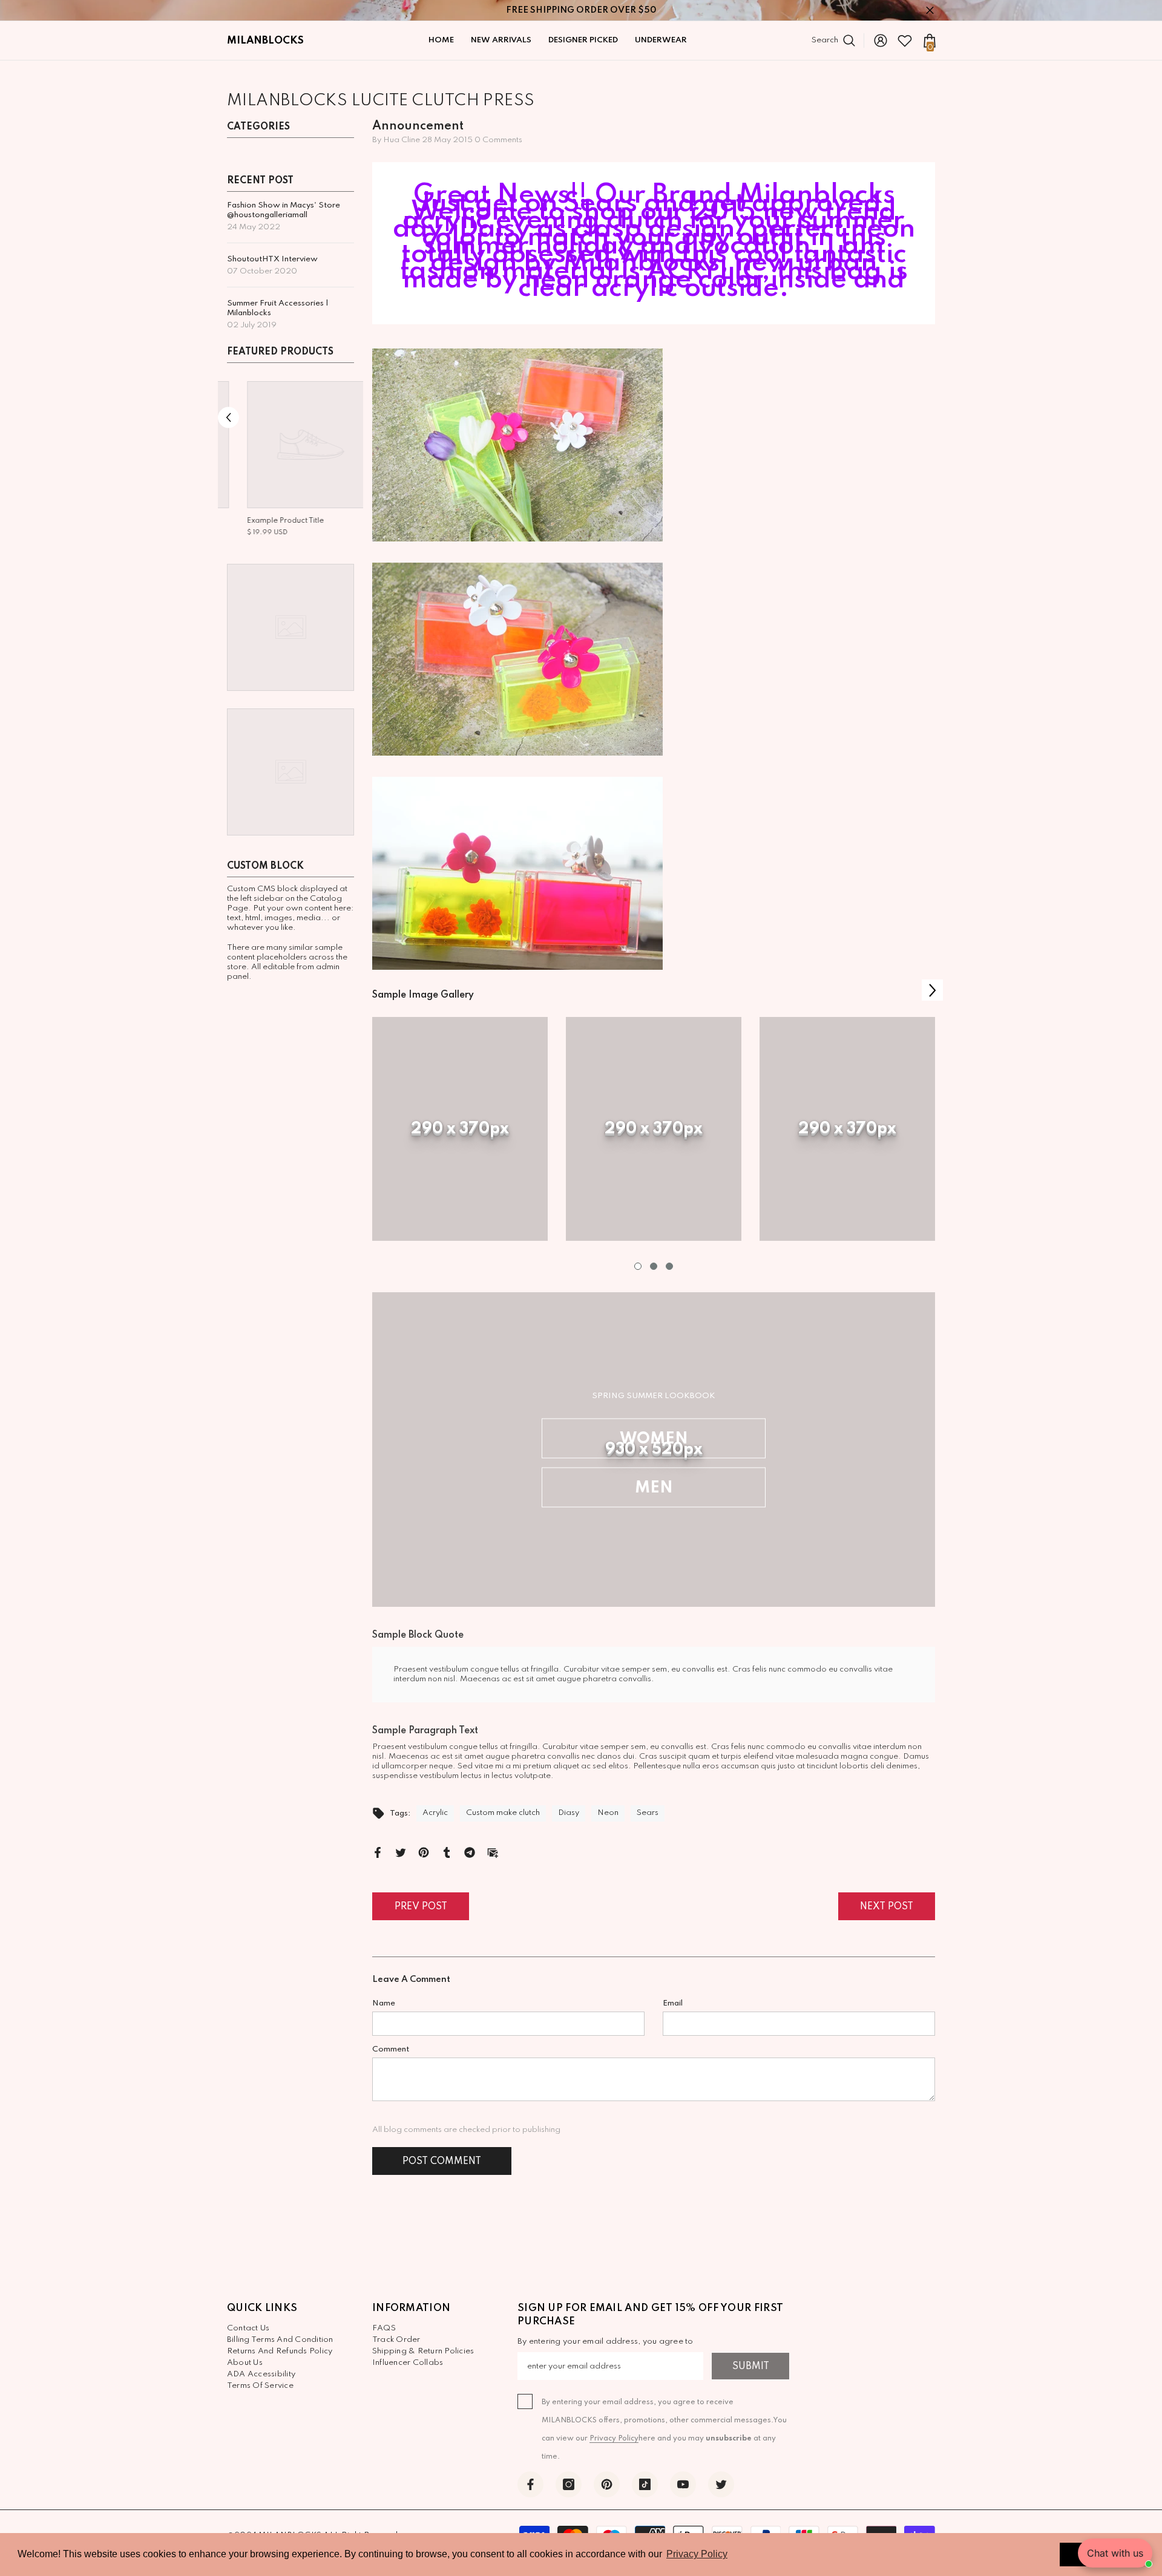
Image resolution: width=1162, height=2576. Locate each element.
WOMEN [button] (654, 1439)
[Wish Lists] (905, 41)
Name (384, 2003)
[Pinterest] (424, 1852)
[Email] (493, 1852)
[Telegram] (470, 1852)
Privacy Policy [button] (697, 2554)
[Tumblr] (447, 1852)
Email (673, 2003)
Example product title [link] (265, 521)
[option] (290, 460)
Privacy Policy (614, 2439)
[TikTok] (645, 2484)
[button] (228, 418)
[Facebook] (378, 1852)
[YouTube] (683, 2484)
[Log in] (881, 41)
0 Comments (498, 140)
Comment (391, 2049)
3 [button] (669, 1266)
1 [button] (638, 1266)
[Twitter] (401, 1852)
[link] (460, 1129)
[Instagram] (569, 2484)
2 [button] (654, 1266)
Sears (600, 204)
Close (930, 11)
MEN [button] (654, 1488)
